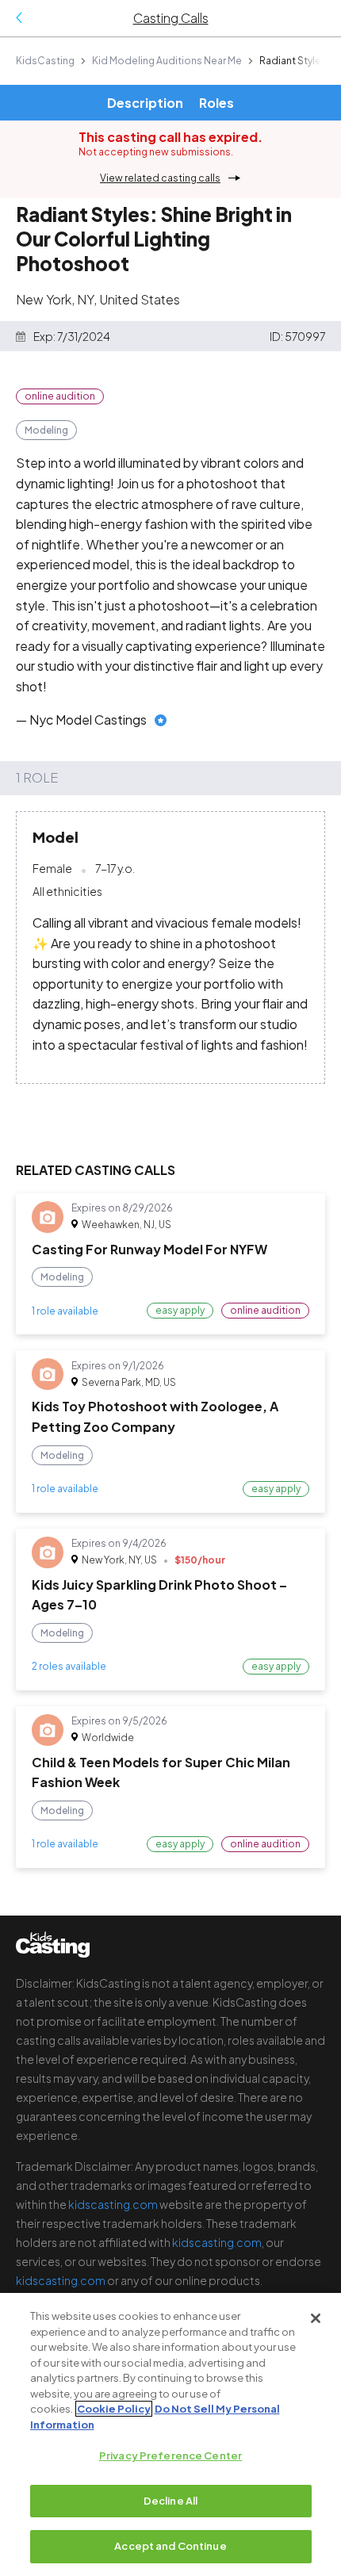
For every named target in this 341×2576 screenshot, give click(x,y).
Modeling (46, 430)
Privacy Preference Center (170, 2455)
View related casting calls (160, 178)
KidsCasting (45, 61)
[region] (170, 2434)
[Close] (316, 2318)
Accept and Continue (170, 2546)
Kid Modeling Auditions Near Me (167, 61)
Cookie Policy (114, 2409)
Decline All (170, 2501)
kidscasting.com (113, 2204)
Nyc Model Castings (88, 720)
